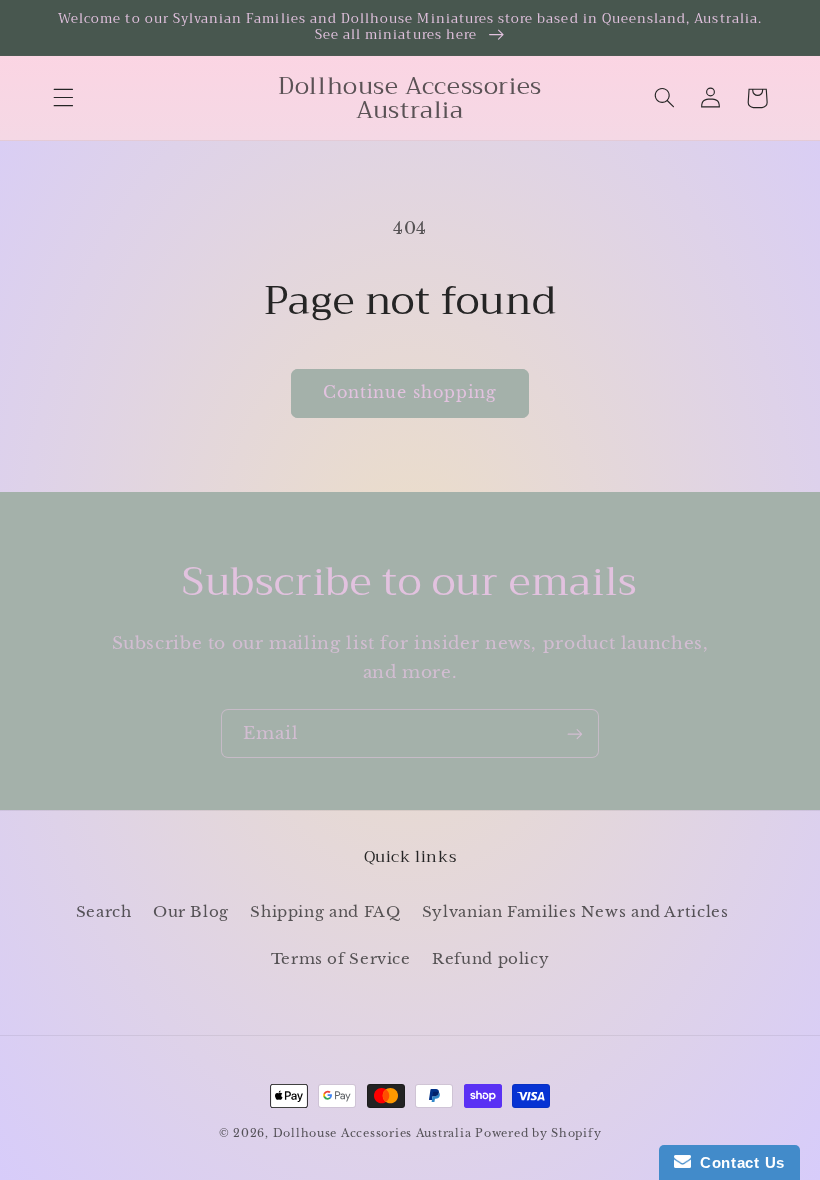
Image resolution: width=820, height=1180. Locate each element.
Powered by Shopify (538, 1133)
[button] (63, 98)
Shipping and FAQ (325, 912)
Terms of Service (341, 959)
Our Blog (191, 912)
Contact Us (738, 1162)
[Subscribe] (575, 733)
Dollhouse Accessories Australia (374, 1133)
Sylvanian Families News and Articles (575, 912)
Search (104, 912)
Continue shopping (410, 392)
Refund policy (490, 959)
